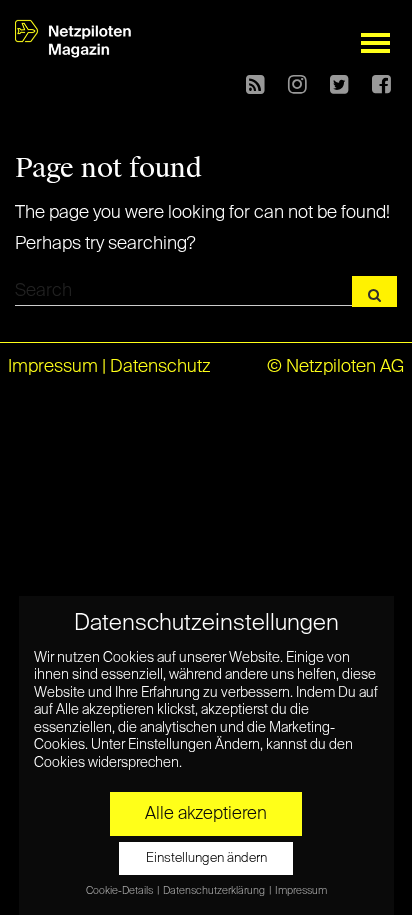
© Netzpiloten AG (335, 367)
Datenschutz (160, 367)
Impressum (53, 367)
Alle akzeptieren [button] (206, 814)
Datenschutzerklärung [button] (215, 891)
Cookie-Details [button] (120, 891)
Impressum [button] (301, 891)
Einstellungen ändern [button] (206, 858)
